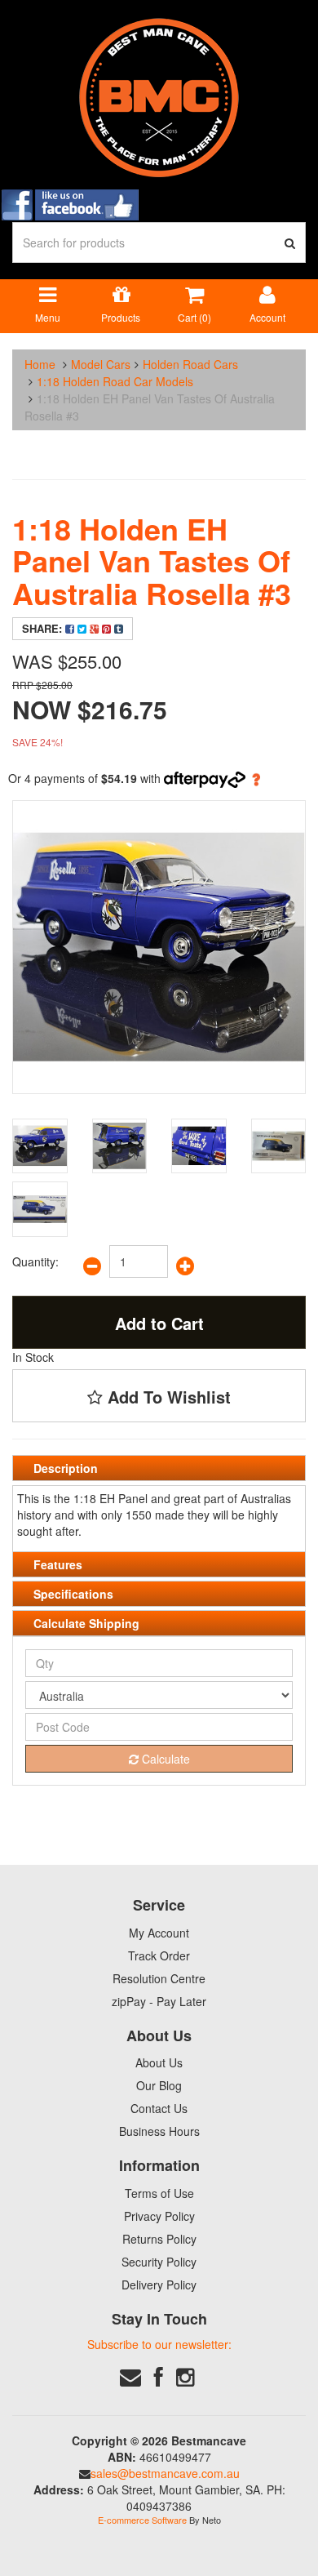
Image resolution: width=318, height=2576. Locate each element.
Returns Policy (159, 2239)
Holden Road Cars (190, 364)
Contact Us (159, 2108)
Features (58, 1564)
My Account (159, 1933)
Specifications (73, 1594)
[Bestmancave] (159, 96)
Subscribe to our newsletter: (159, 2344)
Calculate (164, 1759)
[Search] (290, 242)
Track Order (159, 1955)
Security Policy (159, 2262)
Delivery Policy (159, 2285)
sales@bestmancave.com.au (165, 2473)
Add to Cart (159, 1323)
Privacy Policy (159, 2216)
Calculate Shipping (86, 1623)
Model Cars (101, 364)
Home (40, 364)
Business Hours (159, 2131)
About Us (159, 2062)
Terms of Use (159, 2193)
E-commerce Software (142, 2520)
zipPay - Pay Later (159, 2001)
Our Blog (159, 2085)
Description (66, 1468)
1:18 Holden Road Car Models (115, 381)
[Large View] (40, 1146)
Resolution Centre (159, 1978)
